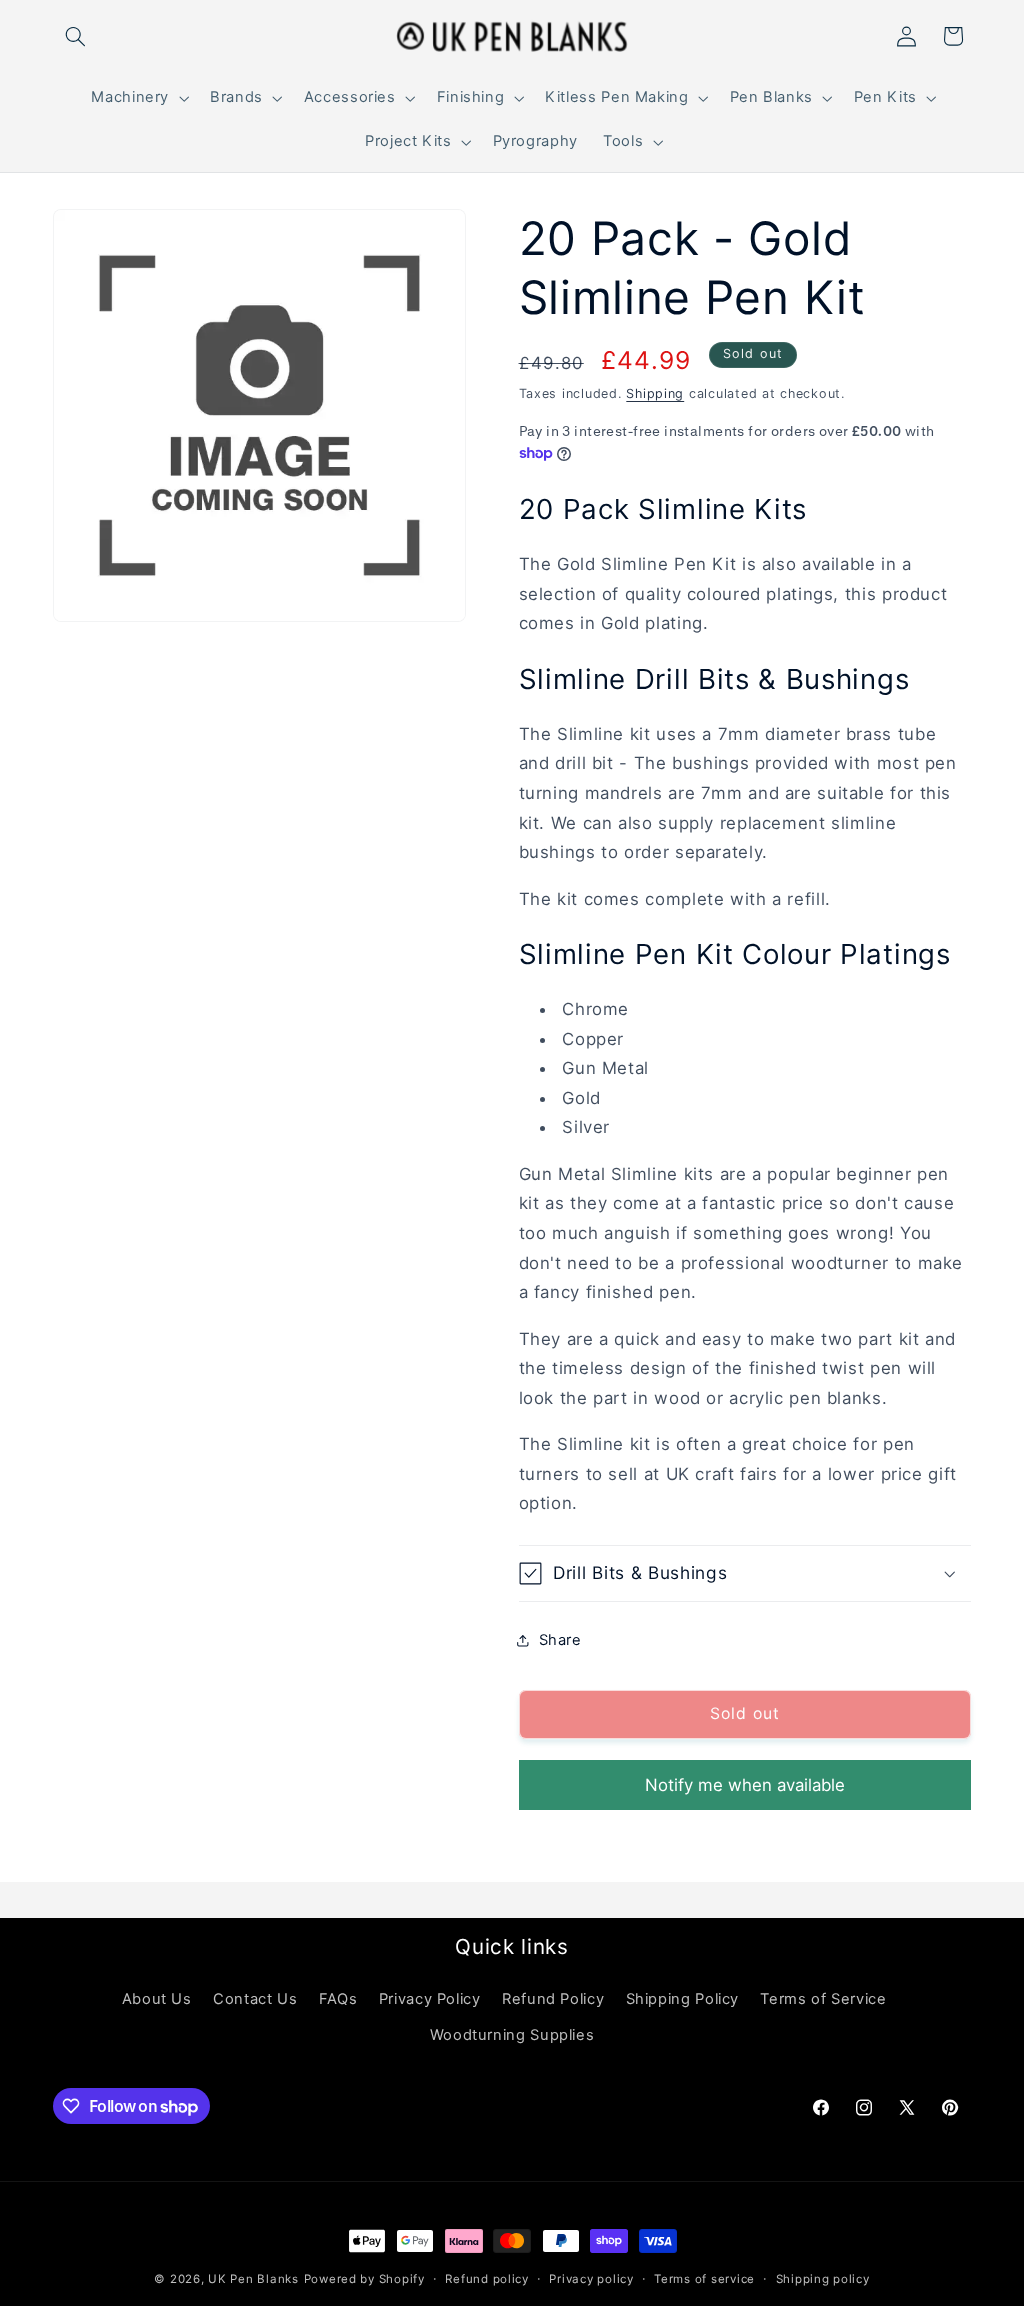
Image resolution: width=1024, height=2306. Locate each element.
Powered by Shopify (364, 2279)
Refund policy (487, 2279)
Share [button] (560, 1640)
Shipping (655, 393)
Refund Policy (553, 1999)
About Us (157, 1999)
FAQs (338, 1999)
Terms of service (704, 2279)
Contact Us (255, 1999)
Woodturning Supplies (512, 2035)
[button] (76, 36)
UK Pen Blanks (253, 2279)
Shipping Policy (682, 1999)
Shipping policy (823, 2279)
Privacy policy (591, 2279)
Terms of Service (823, 1999)
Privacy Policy (430, 1999)
